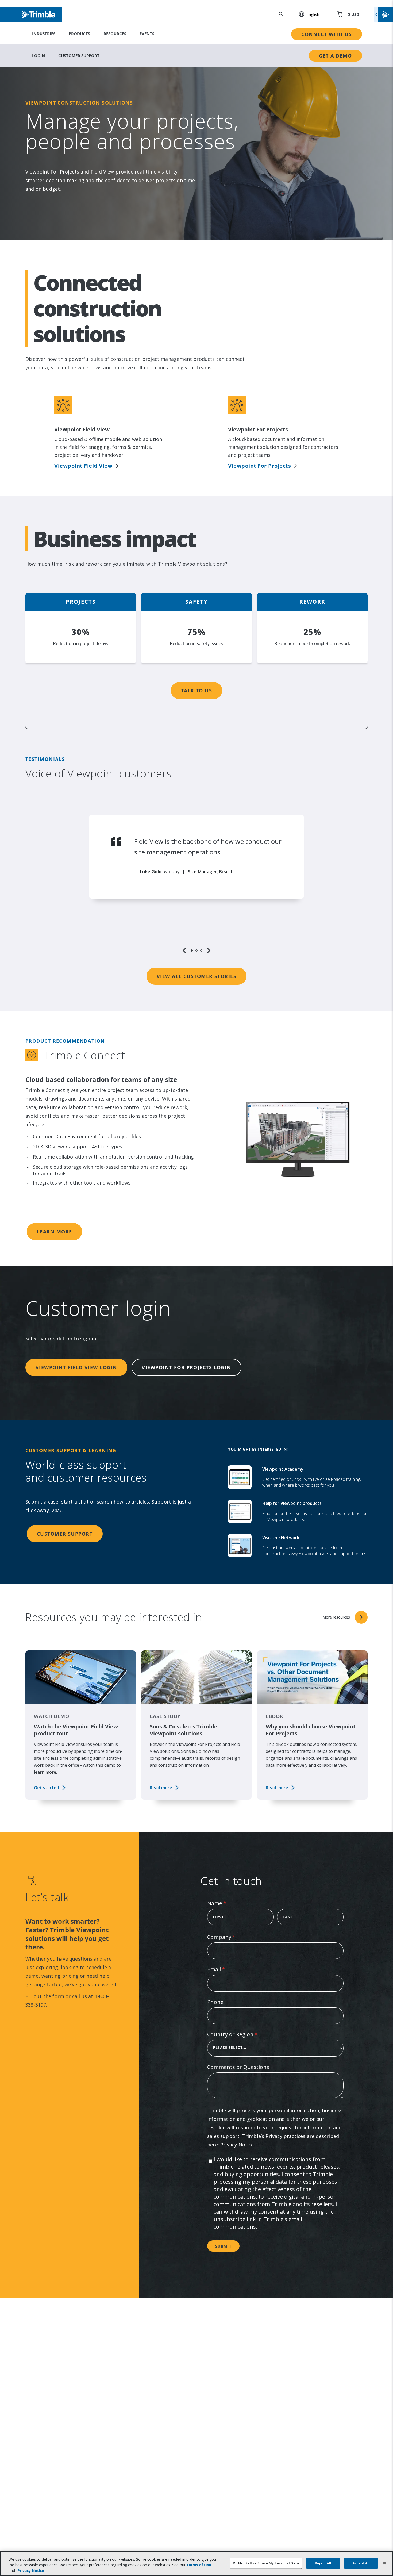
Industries (44, 34)
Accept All (361, 2563)
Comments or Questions (238, 2067)
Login (38, 56)
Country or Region (243, 2034)
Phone (228, 2002)
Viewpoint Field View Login (76, 1367)
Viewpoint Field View (83, 466)
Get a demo (335, 56)
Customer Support (79, 56)
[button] (306, 14)
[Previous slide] (184, 950)
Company (232, 1937)
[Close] (384, 2563)
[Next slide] (209, 950)
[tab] (192, 950)
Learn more (54, 1232)
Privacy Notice (237, 2145)
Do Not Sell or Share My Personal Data (266, 2563)
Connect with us (327, 34)
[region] (196, 884)
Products (79, 34)
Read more (161, 1788)
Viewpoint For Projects (259, 466)
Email (227, 1969)
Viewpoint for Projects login (186, 1367)
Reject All (323, 2563)
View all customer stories (196, 976)
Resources (115, 34)
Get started (47, 1788)
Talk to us (196, 691)
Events (147, 34)
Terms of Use (199, 2565)
